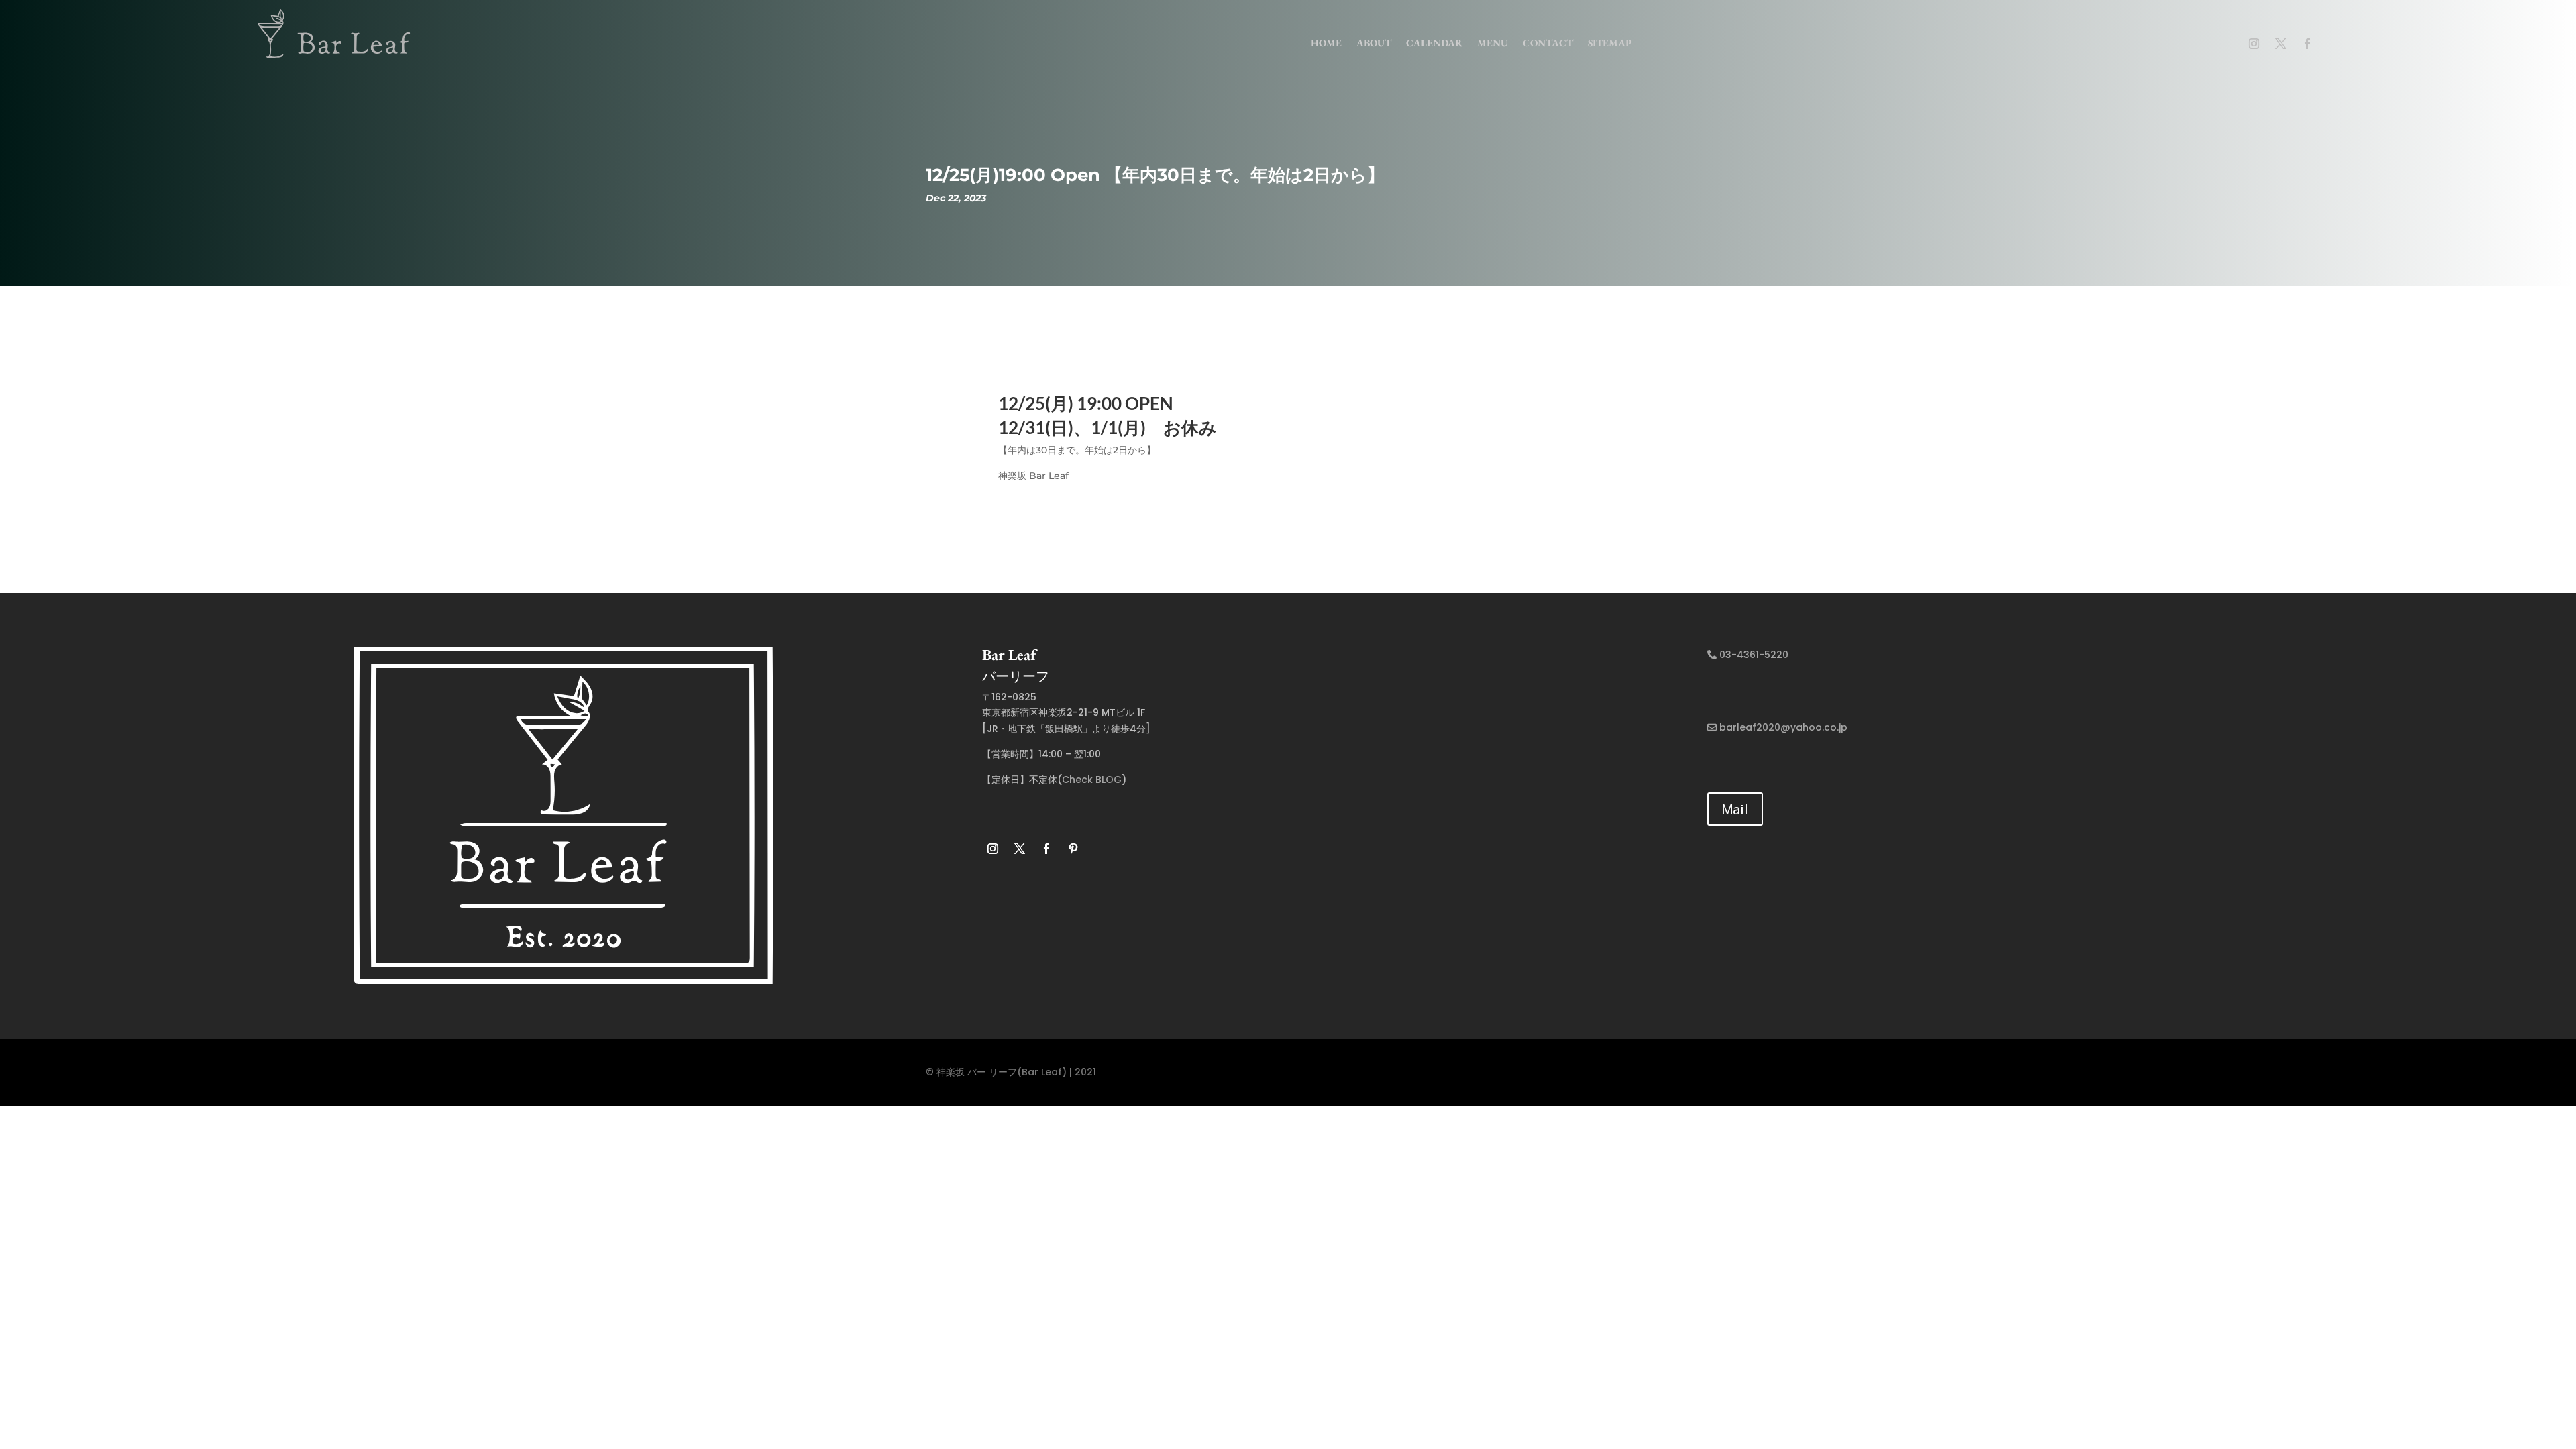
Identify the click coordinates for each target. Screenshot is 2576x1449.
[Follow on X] (2281, 44)
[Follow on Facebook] (2308, 44)
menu (1493, 43)
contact (1548, 43)
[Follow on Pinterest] (1073, 849)
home (1326, 43)
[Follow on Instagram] (2254, 44)
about (1374, 43)
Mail (1735, 809)
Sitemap (1610, 43)
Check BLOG (1092, 780)
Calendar (1434, 43)
